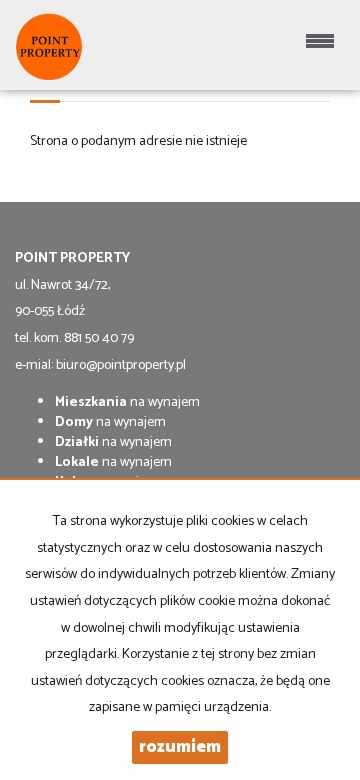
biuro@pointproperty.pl (121, 365)
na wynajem (127, 402)
